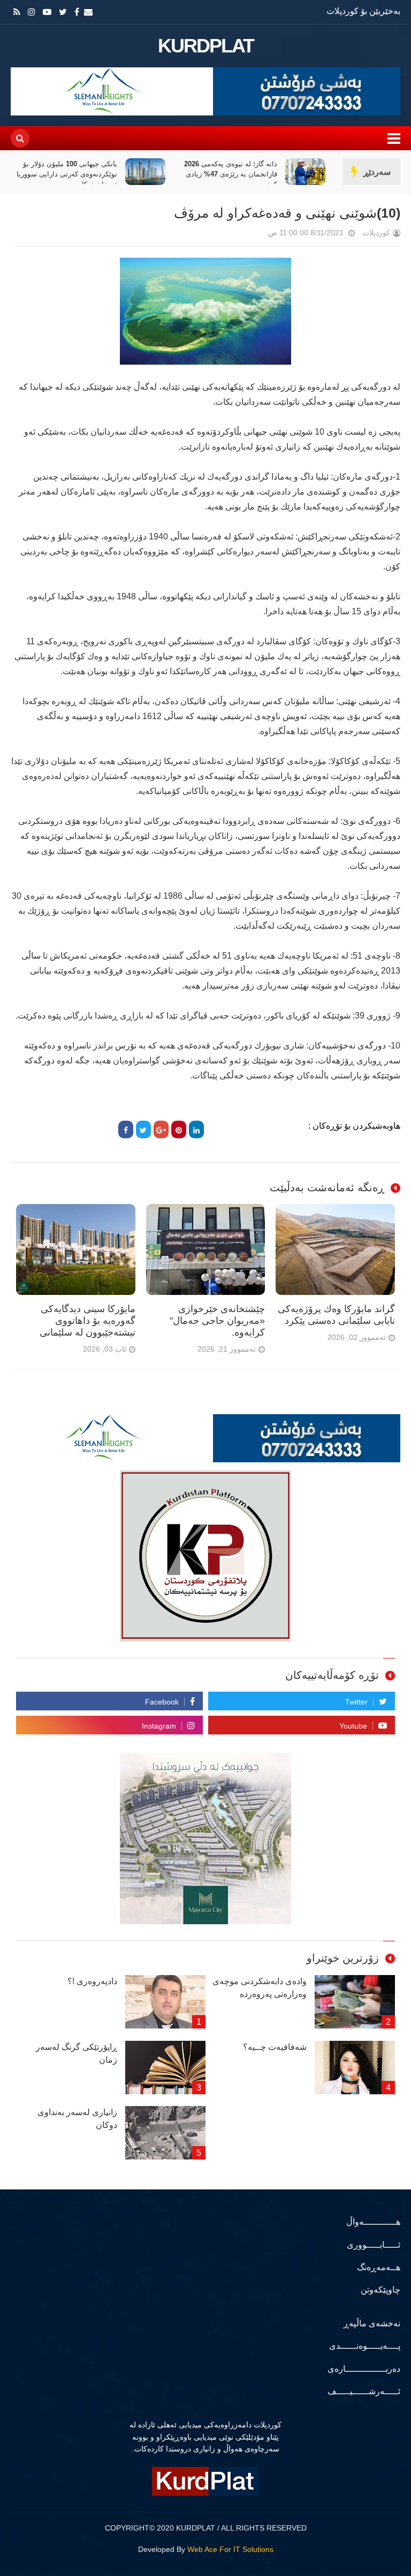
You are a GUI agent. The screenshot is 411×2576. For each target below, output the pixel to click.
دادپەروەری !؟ (92, 1981)
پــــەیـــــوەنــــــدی (365, 2346)
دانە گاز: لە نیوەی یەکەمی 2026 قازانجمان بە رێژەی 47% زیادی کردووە (231, 174)
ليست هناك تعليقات (253, 235)
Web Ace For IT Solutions (230, 2549)
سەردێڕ (377, 172)
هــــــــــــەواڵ (373, 2222)
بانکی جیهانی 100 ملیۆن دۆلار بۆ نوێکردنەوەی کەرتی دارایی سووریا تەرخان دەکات (67, 174)
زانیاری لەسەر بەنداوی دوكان (77, 2119)
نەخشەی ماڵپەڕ (372, 2323)
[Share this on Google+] (161, 1129)
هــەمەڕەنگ (379, 2267)
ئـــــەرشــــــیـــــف (364, 2391)
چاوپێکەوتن (380, 2290)
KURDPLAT (206, 46)
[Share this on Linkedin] (196, 1129)
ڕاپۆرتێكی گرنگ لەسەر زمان (77, 2053)
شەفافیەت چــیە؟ (275, 2047)
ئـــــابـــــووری (374, 2245)
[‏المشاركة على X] (143, 1129)
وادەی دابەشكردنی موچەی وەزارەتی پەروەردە (260, 1988)
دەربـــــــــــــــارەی (364, 2369)
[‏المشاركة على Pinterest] (179, 1129)
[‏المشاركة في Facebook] (126, 1129)
